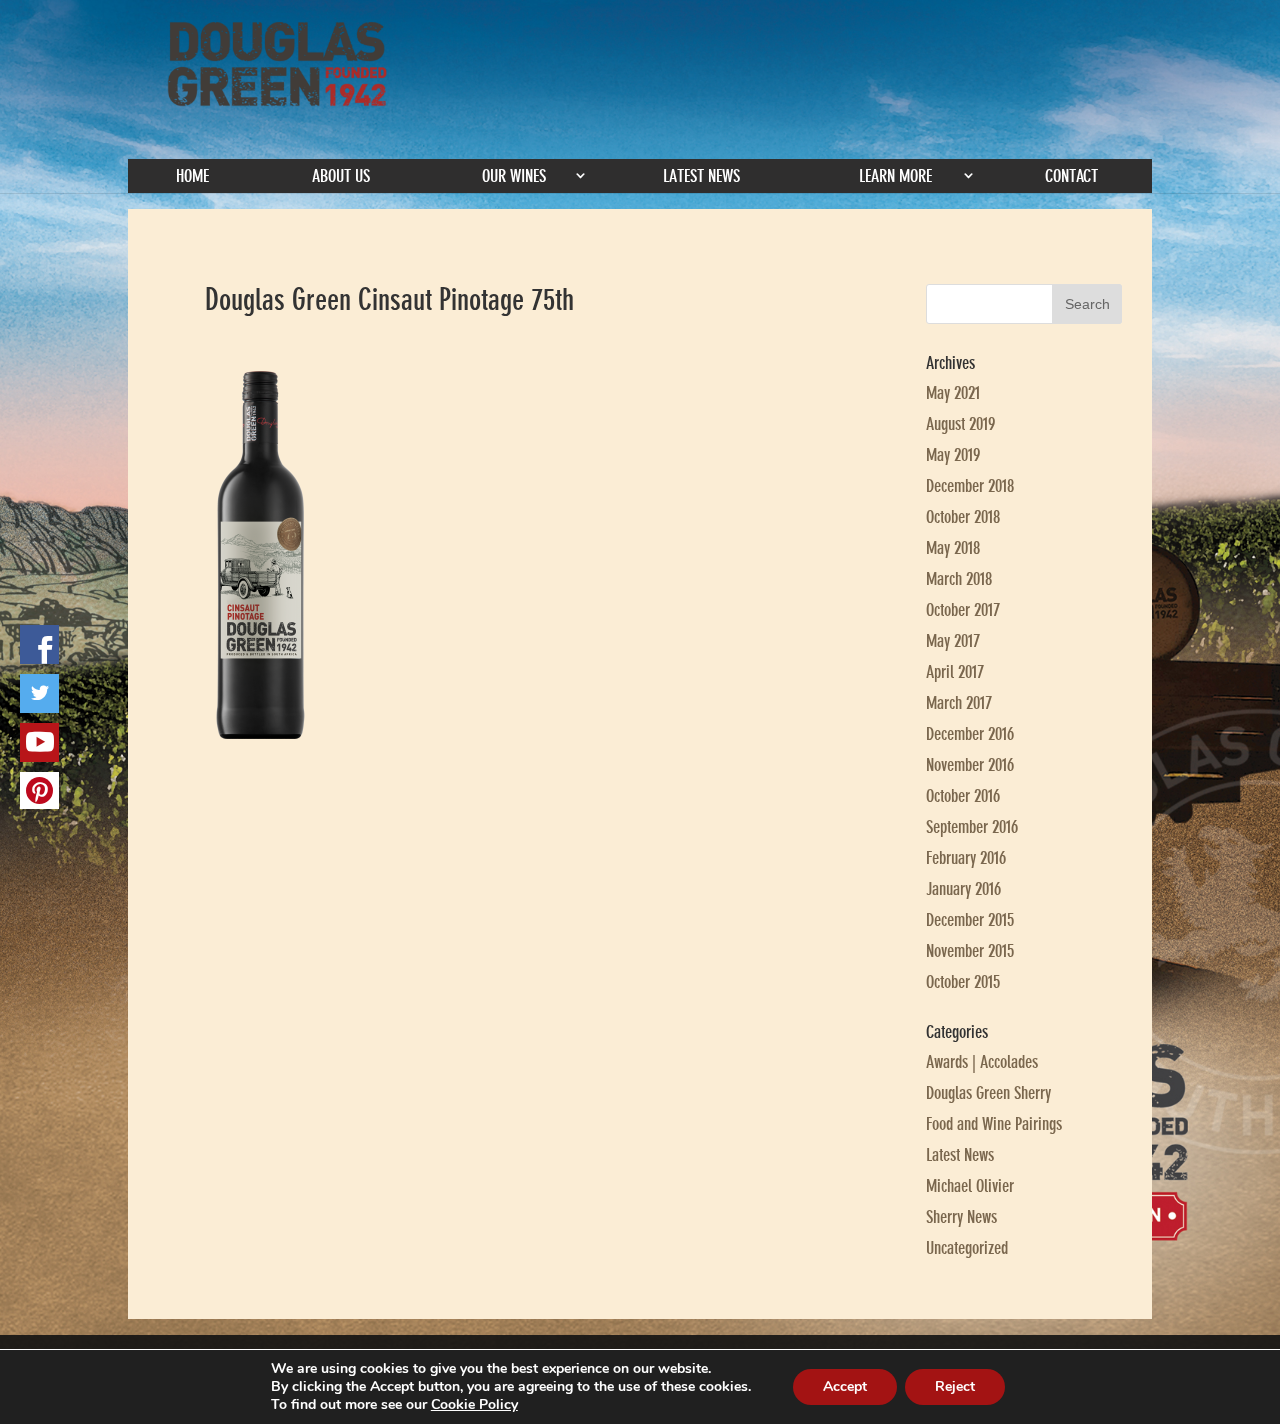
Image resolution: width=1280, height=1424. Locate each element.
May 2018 (953, 548)
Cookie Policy (474, 1404)
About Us (341, 176)
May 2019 (953, 455)
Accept (845, 1386)
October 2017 (963, 610)
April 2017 (955, 672)
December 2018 (970, 486)
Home (192, 176)
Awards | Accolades (982, 1062)
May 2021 (953, 393)
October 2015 (963, 982)
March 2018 (959, 579)
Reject (955, 1386)
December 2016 (970, 734)
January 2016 (963, 889)
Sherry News (961, 1217)
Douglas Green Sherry (988, 1093)
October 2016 (963, 796)
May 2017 (953, 641)
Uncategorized (967, 1248)
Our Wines (514, 176)
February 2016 (966, 858)
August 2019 (960, 424)
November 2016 (970, 765)
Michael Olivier (970, 1186)
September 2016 (972, 827)
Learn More (895, 176)
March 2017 (959, 703)
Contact (1071, 176)
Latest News (701, 176)
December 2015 (970, 920)
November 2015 (970, 951)
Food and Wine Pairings (994, 1124)
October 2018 (963, 517)
